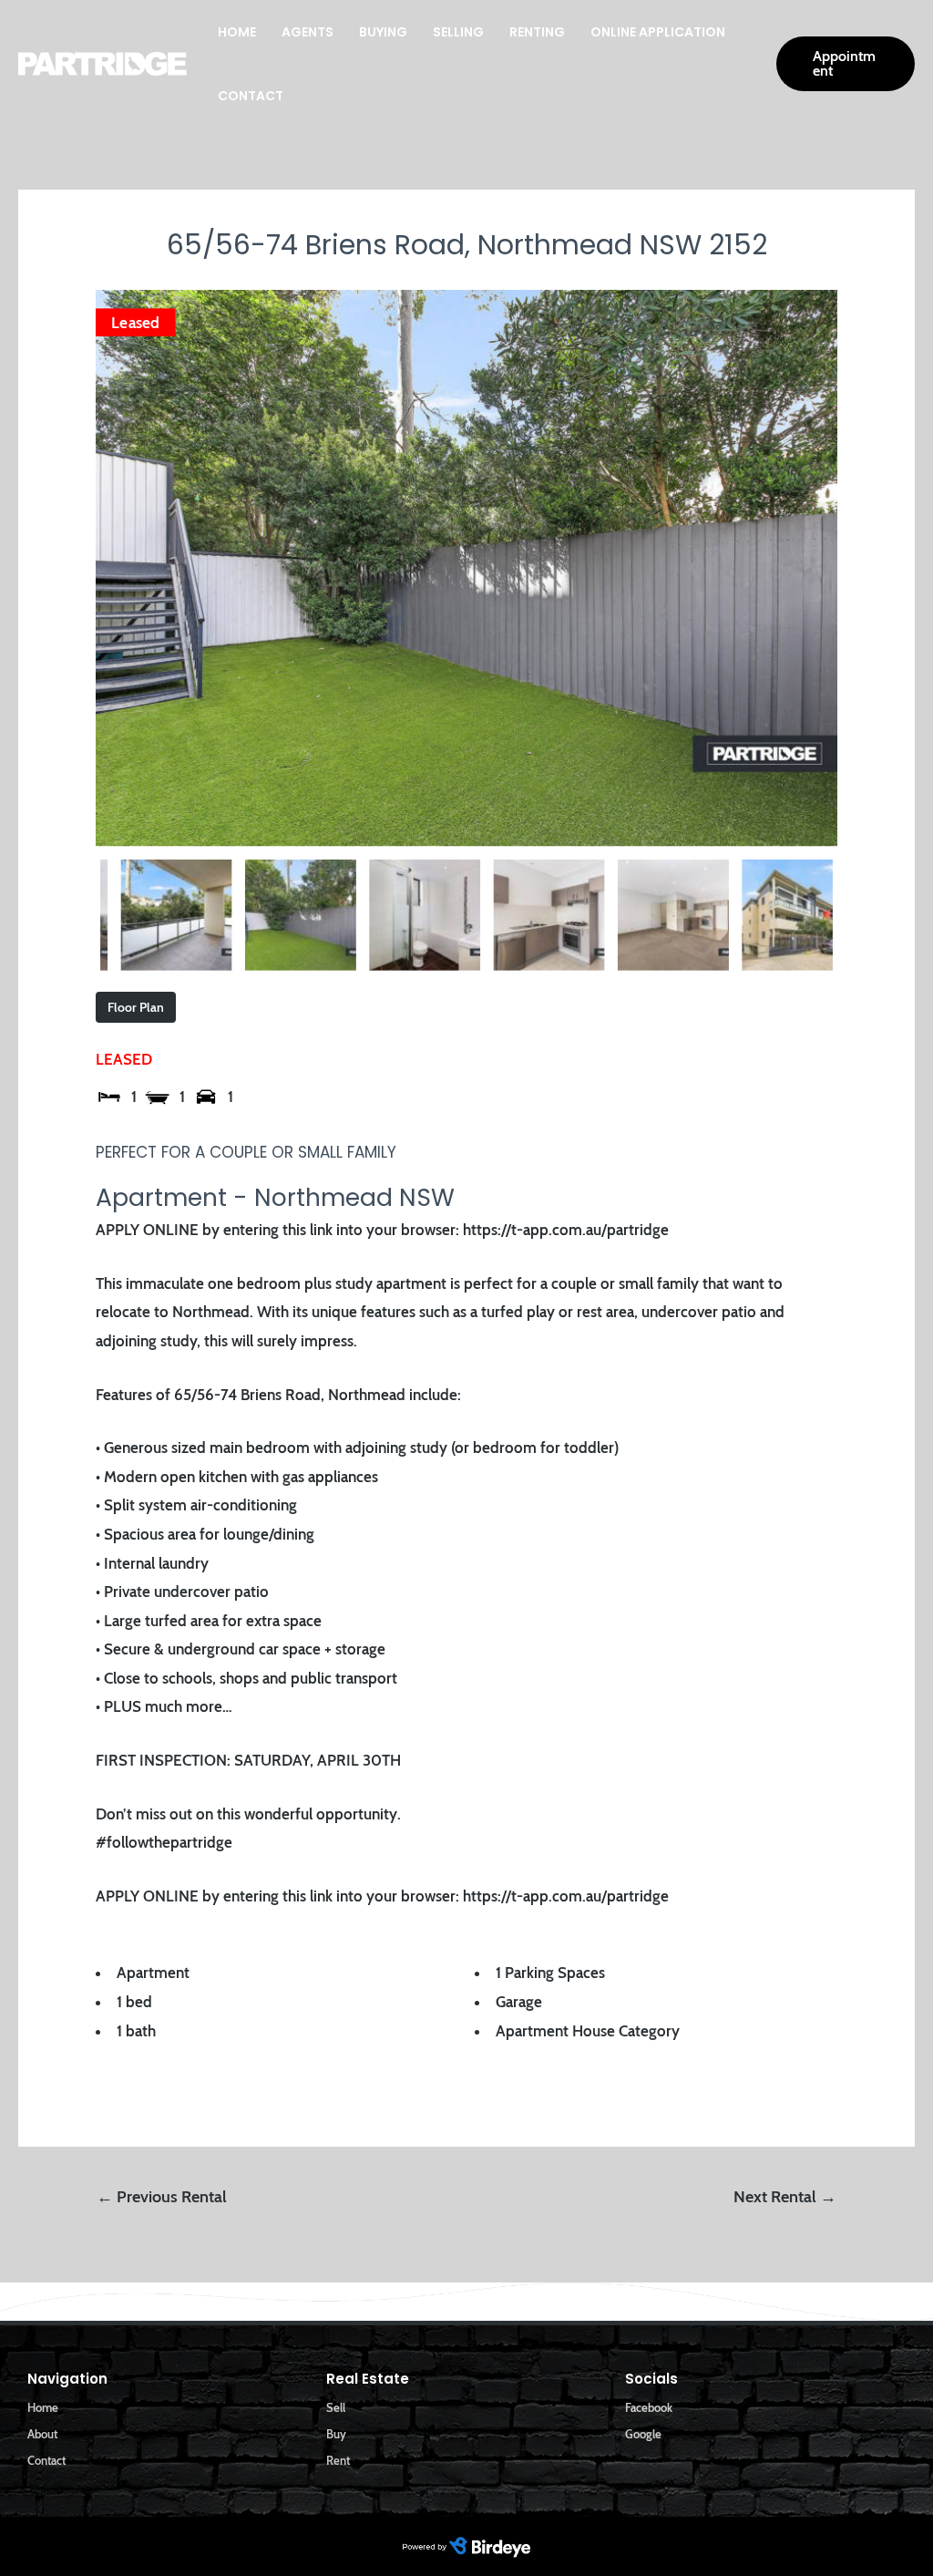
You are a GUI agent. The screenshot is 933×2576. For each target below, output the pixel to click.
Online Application (658, 32)
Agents (308, 32)
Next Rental (785, 2197)
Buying (383, 32)
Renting (537, 32)
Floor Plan (136, 1007)
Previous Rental (162, 2197)
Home (237, 32)
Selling (458, 32)
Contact (251, 96)
